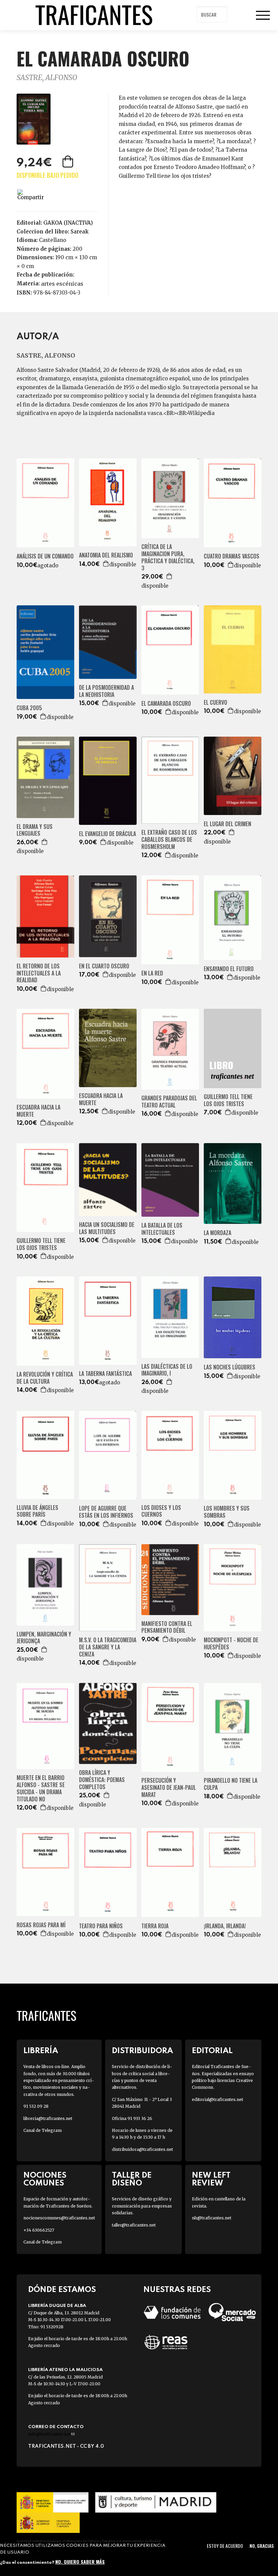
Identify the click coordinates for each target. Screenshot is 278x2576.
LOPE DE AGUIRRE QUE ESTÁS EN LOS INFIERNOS (106, 1512)
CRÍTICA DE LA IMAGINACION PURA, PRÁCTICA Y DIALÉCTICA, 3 (168, 557)
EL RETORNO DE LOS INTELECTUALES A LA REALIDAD (39, 973)
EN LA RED (152, 973)
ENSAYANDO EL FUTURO (229, 969)
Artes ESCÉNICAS (62, 284)
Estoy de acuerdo (225, 2546)
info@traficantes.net (51, 2434)
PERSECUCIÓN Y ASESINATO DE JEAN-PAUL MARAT (169, 1787)
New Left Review (211, 2179)
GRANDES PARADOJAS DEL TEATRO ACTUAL (169, 1102)
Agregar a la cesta (68, 162)
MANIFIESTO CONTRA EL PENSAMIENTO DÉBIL (167, 1627)
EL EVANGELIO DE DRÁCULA (107, 834)
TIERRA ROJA (155, 1926)
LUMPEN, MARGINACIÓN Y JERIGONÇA (44, 1638)
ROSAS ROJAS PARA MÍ (41, 1925)
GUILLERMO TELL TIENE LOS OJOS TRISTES (228, 1100)
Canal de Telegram (43, 2130)
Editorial (212, 2051)
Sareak (80, 232)
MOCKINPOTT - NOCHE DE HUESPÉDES (231, 1644)
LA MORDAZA (217, 1233)
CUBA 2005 (29, 708)
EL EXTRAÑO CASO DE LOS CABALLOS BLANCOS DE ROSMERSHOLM (169, 839)
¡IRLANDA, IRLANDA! (225, 1926)
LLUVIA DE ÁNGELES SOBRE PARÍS (37, 1511)
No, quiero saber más (80, 2562)
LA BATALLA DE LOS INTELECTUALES (162, 1229)
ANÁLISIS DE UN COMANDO (45, 556)
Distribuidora (142, 2051)
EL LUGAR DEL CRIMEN (227, 824)
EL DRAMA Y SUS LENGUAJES (35, 830)
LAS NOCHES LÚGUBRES (230, 1367)
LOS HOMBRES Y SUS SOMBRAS (227, 1512)
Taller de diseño (132, 2179)
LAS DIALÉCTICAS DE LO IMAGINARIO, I (167, 1370)
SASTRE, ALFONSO (47, 78)
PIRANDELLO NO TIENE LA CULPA (231, 1784)
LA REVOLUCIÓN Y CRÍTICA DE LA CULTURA (45, 1378)
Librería (41, 2051)
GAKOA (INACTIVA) (68, 223)
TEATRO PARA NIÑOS (101, 1926)
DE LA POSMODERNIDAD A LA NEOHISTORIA (106, 691)
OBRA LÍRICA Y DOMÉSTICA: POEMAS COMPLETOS (102, 1780)
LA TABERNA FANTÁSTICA (105, 1374)
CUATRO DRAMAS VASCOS (232, 556)
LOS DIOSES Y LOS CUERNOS (161, 1511)
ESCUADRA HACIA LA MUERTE (38, 1111)
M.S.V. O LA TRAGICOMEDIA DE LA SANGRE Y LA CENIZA (108, 1647)
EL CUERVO (215, 703)
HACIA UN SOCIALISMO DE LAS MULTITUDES (107, 1228)
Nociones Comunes (45, 2179)
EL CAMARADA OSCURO (166, 704)
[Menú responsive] (263, 15)
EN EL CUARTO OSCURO (104, 966)
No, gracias (262, 2546)
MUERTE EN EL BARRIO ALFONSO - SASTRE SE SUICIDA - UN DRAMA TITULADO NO (41, 1788)
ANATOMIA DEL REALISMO (106, 555)
